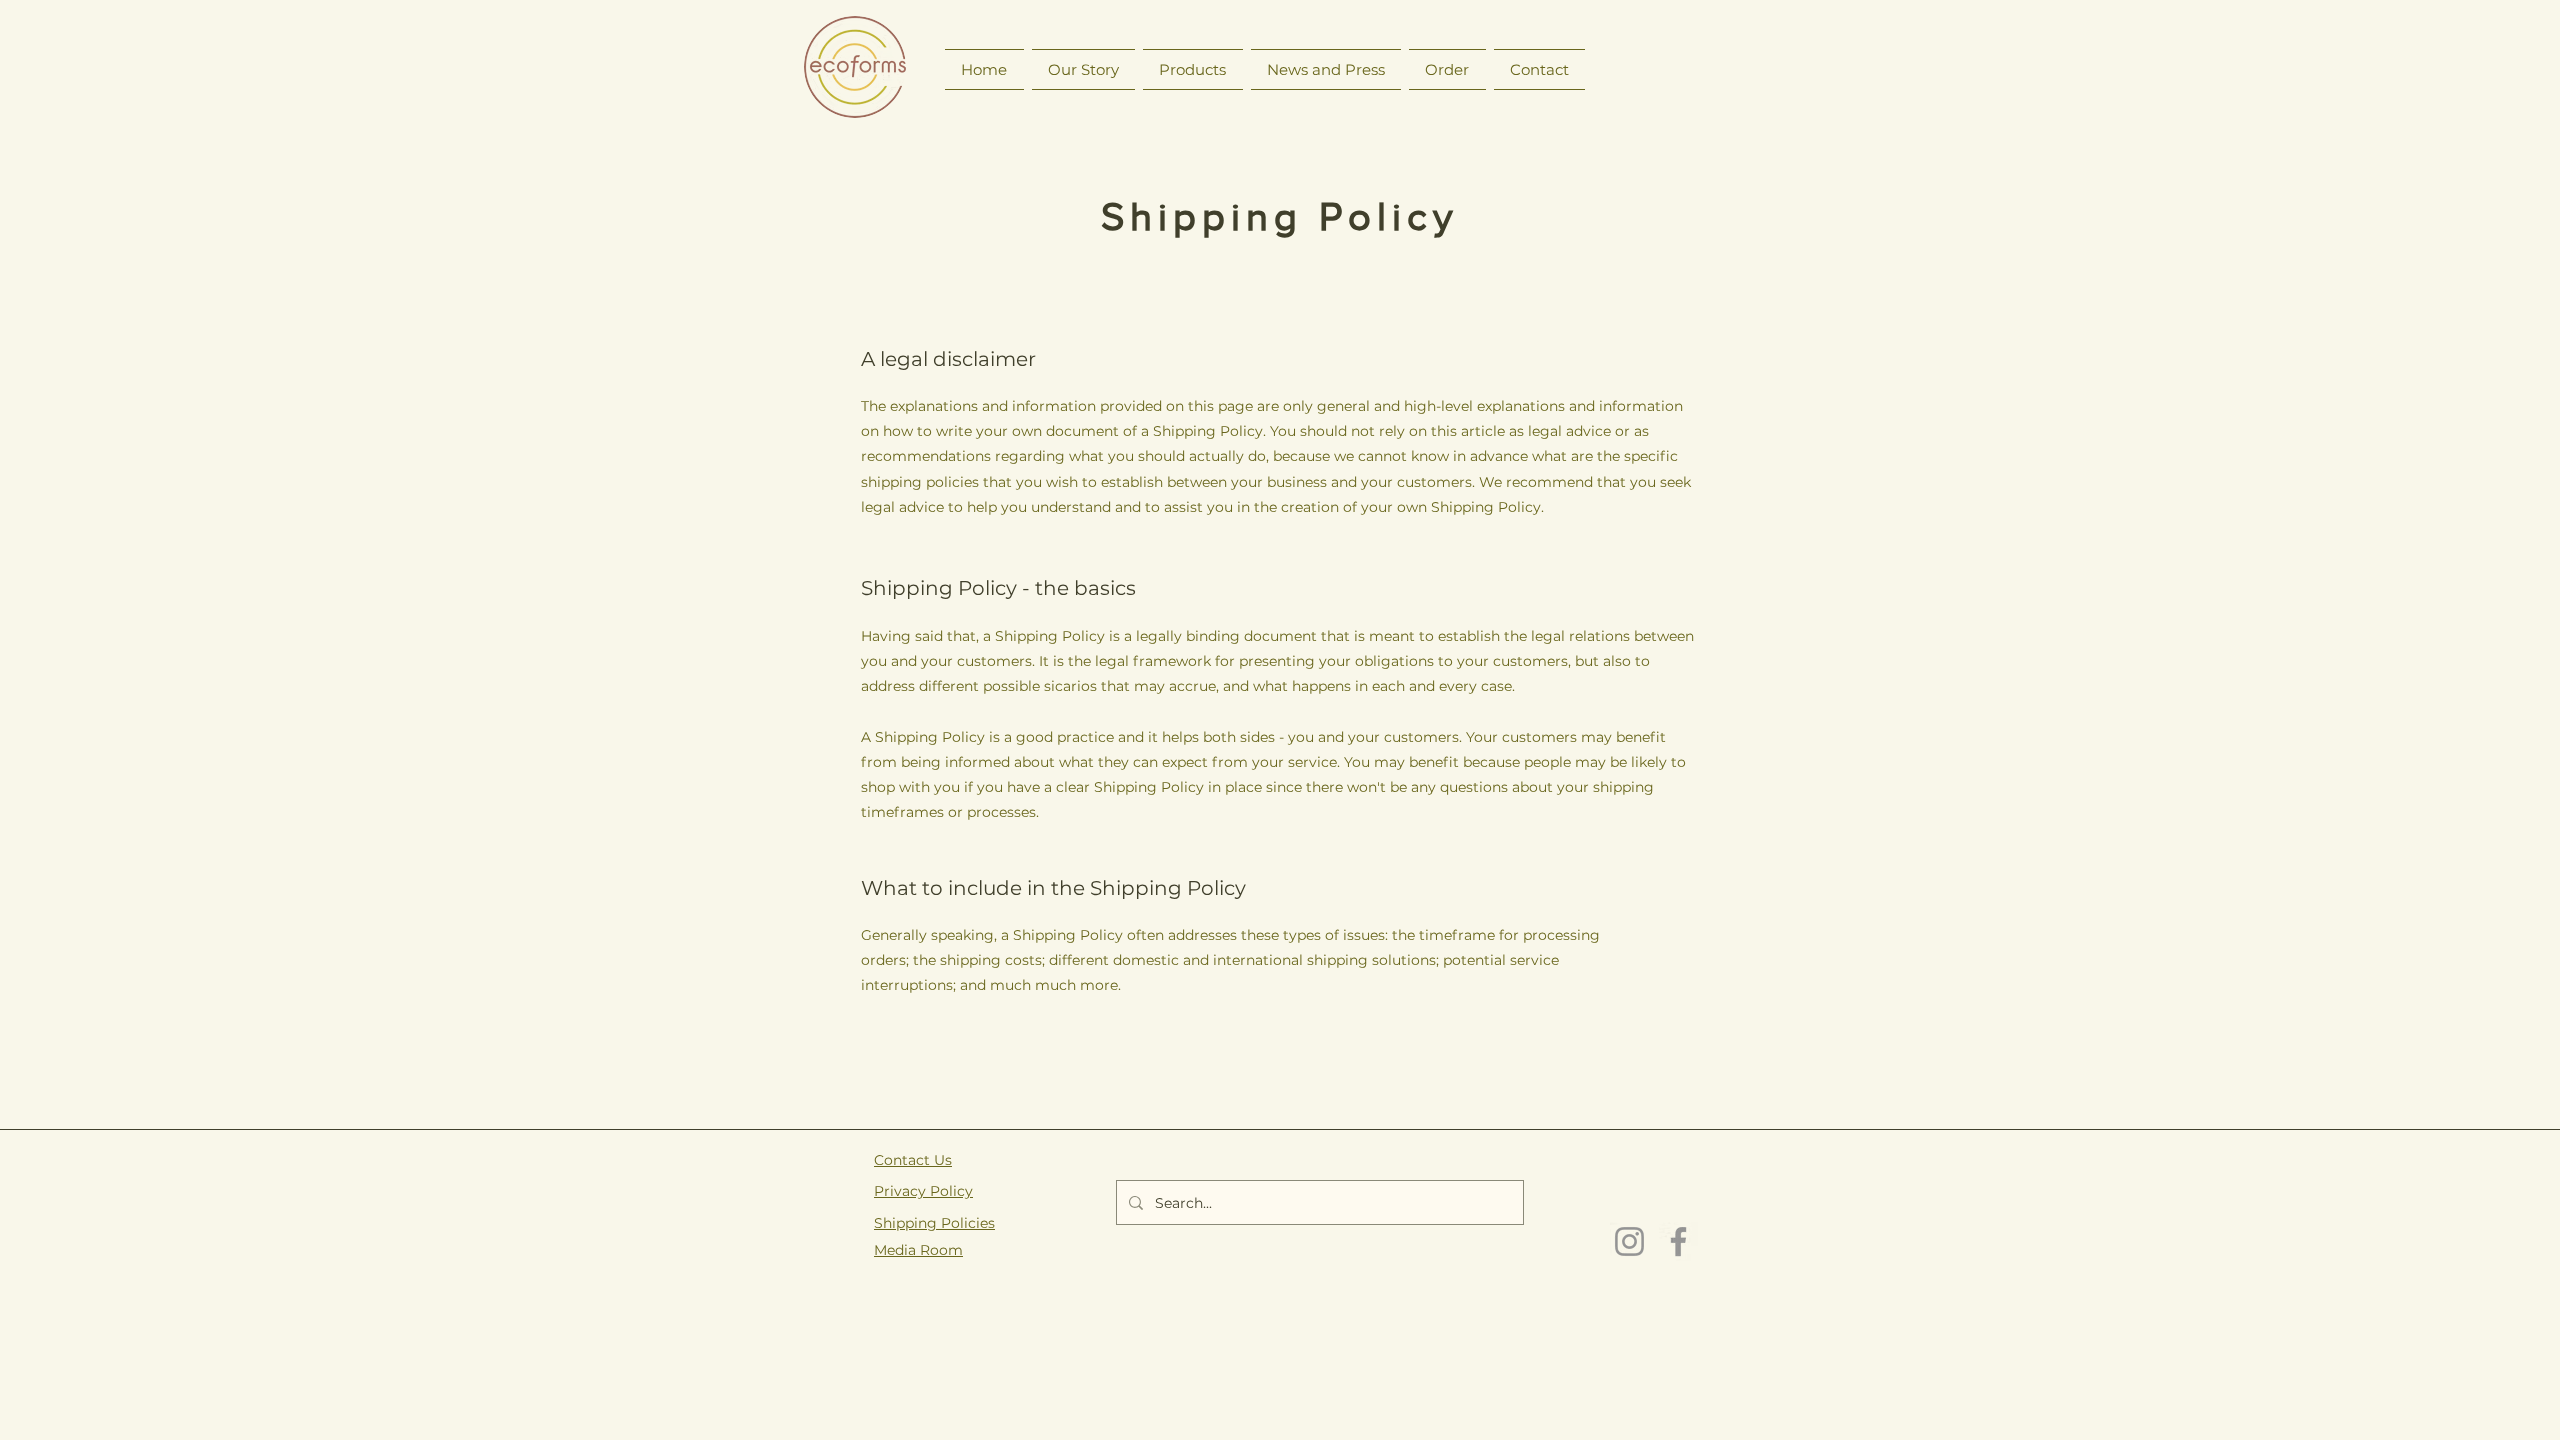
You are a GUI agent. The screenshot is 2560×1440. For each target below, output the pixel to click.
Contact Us (913, 1160)
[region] (855, 69)
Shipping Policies (934, 1223)
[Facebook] (1678, 1241)
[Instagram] (1629, 1241)
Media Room (918, 1250)
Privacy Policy (923, 1191)
